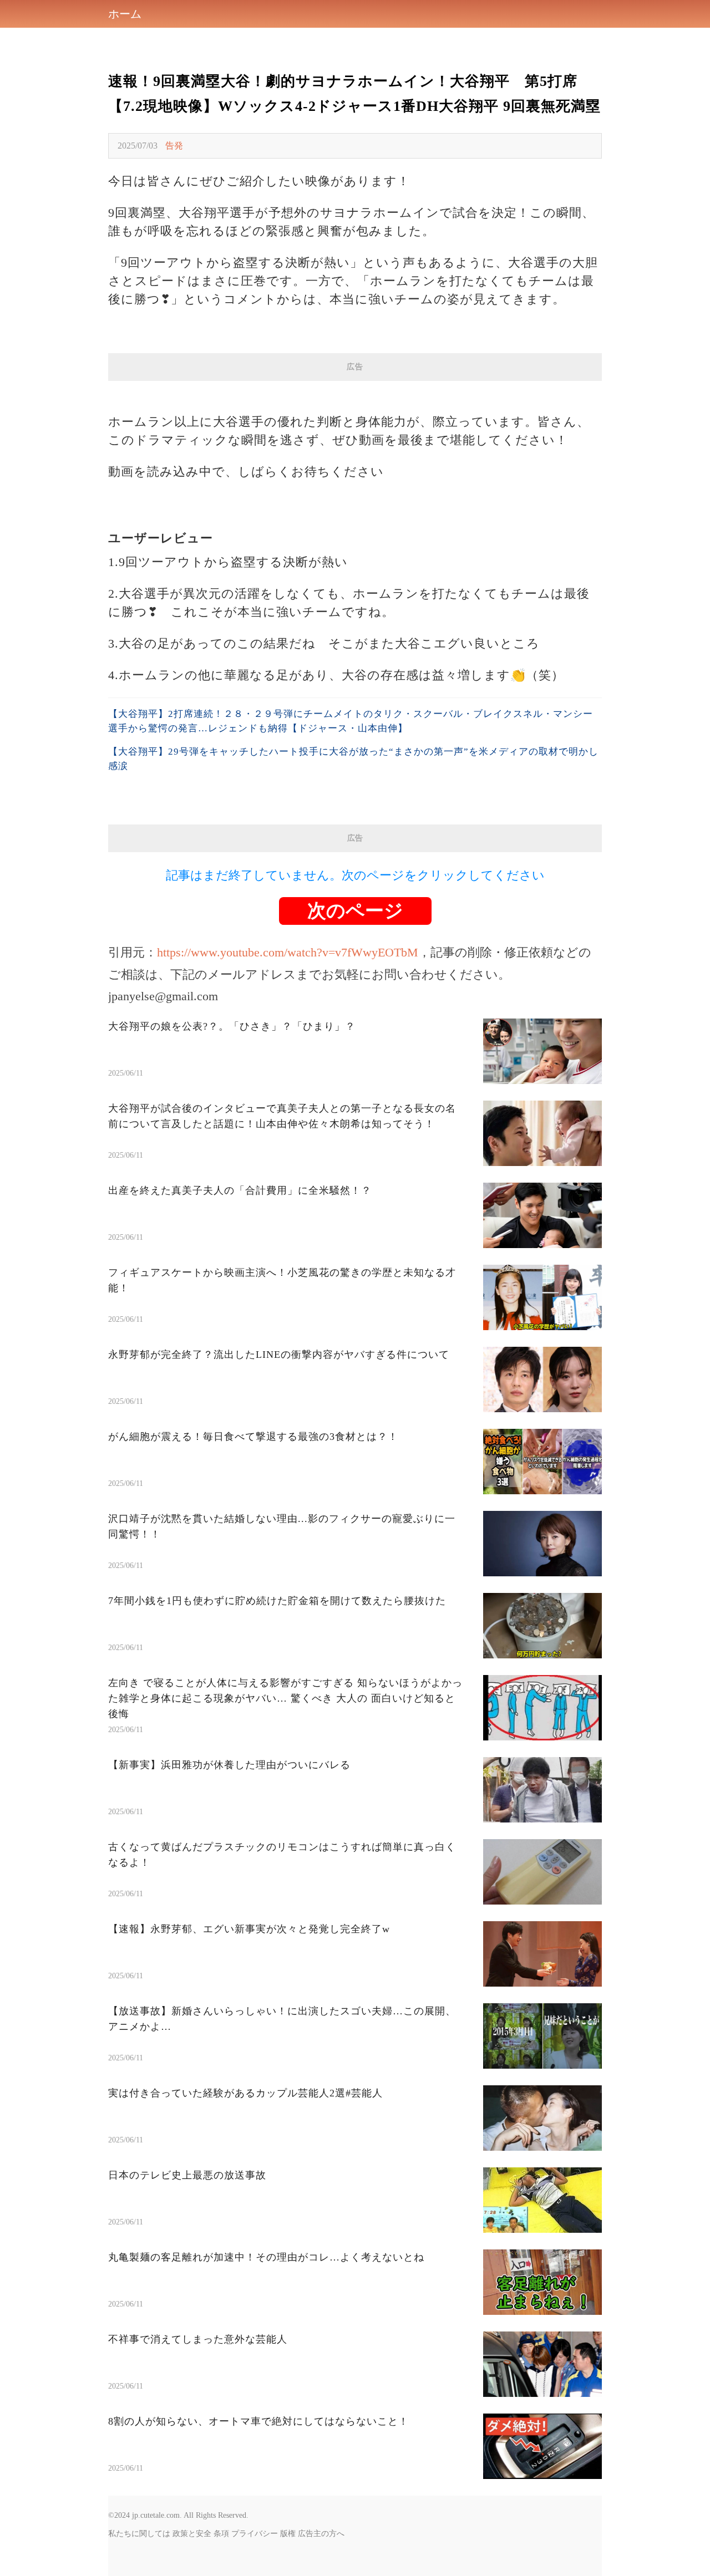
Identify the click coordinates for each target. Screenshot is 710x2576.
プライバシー (255, 2534)
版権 (288, 2534)
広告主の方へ (321, 2534)
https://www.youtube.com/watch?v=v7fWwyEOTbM (288, 952)
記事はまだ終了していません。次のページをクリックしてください (355, 875)
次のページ (355, 911)
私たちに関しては (139, 2534)
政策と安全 (192, 2534)
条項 (221, 2534)
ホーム (125, 14)
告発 (174, 146)
